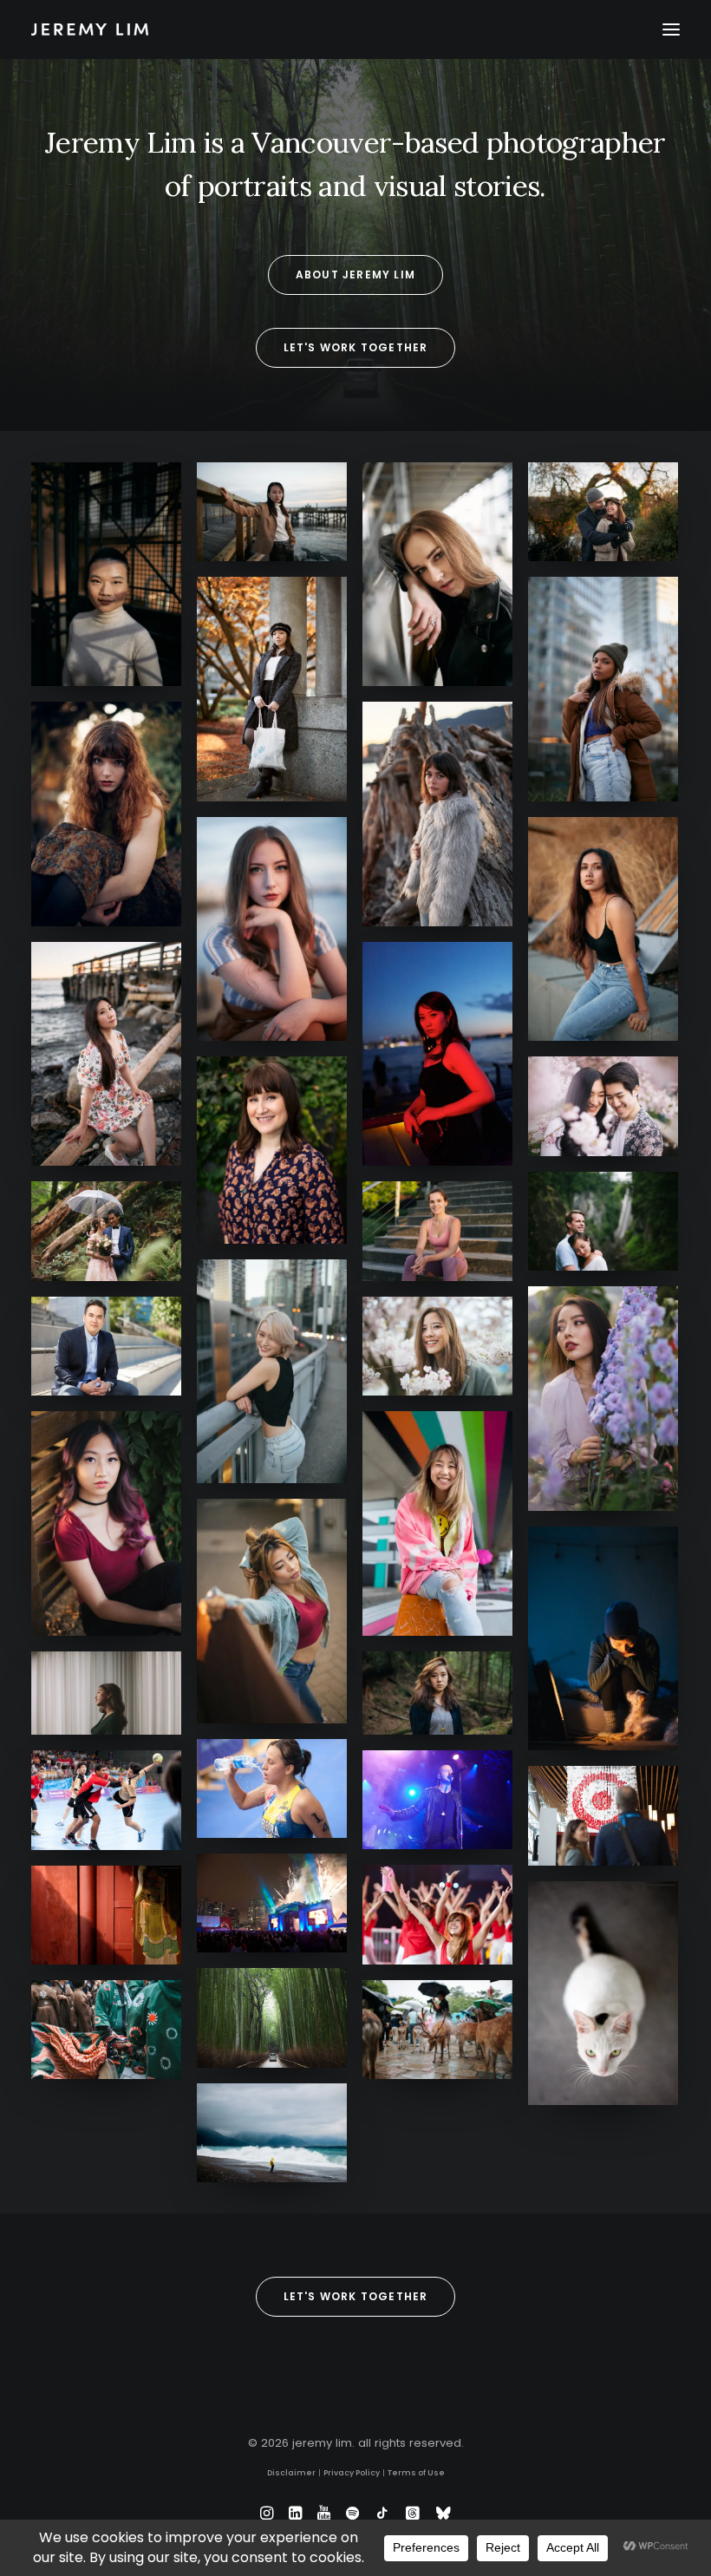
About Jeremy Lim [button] (355, 275)
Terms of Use (416, 2472)
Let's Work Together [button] (356, 347)
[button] (671, 29)
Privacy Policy (352, 2472)
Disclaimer (291, 2472)
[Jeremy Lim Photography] (355, 29)
